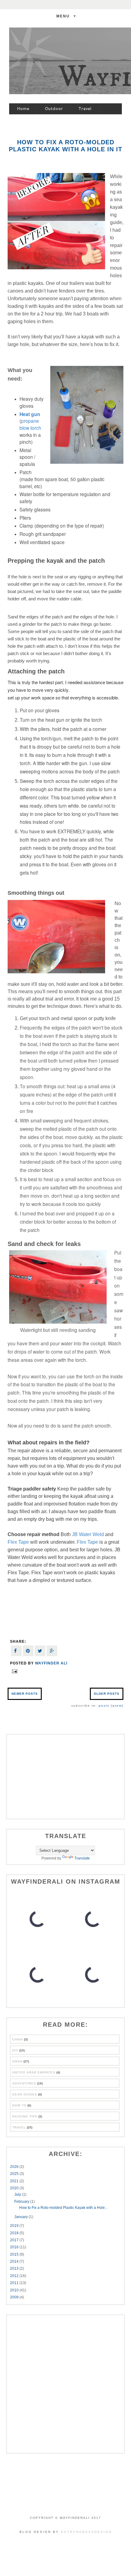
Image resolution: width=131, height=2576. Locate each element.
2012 (15, 2276)
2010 (15, 2290)
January (21, 2217)
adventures (24, 2083)
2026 (15, 2167)
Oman (17, 2061)
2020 (15, 2188)
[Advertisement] (65, 1776)
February (22, 2202)
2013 (15, 2268)
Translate (82, 1858)
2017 (15, 2240)
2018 (15, 2233)
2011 (15, 2283)
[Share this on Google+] (52, 1651)
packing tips (25, 2116)
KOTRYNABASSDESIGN (86, 2532)
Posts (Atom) (111, 1706)
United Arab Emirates (34, 2072)
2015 (15, 2254)
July (18, 2195)
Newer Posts (25, 1694)
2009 (15, 2297)
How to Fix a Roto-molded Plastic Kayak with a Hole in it (65, 146)
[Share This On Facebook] (16, 1651)
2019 (15, 2226)
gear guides (25, 2094)
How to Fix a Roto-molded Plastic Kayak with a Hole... (63, 2208)
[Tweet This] (40, 1651)
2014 (15, 2261)
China (18, 2039)
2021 (15, 2181)
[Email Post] (14, 1671)
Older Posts (107, 1694)
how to (19, 2105)
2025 (15, 2174)
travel (19, 2127)
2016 (15, 2247)
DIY (15, 2050)
